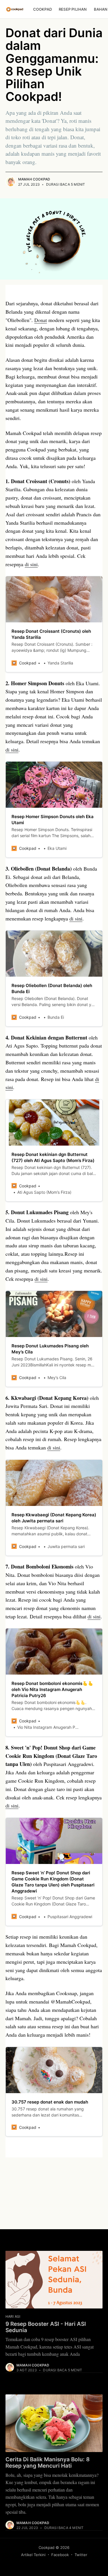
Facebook (60, 2555)
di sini (31, 564)
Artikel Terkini (33, 2555)
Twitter (81, 2555)
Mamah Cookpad (34, 179)
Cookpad (42, 9)
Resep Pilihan (73, 9)
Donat (41, 320)
